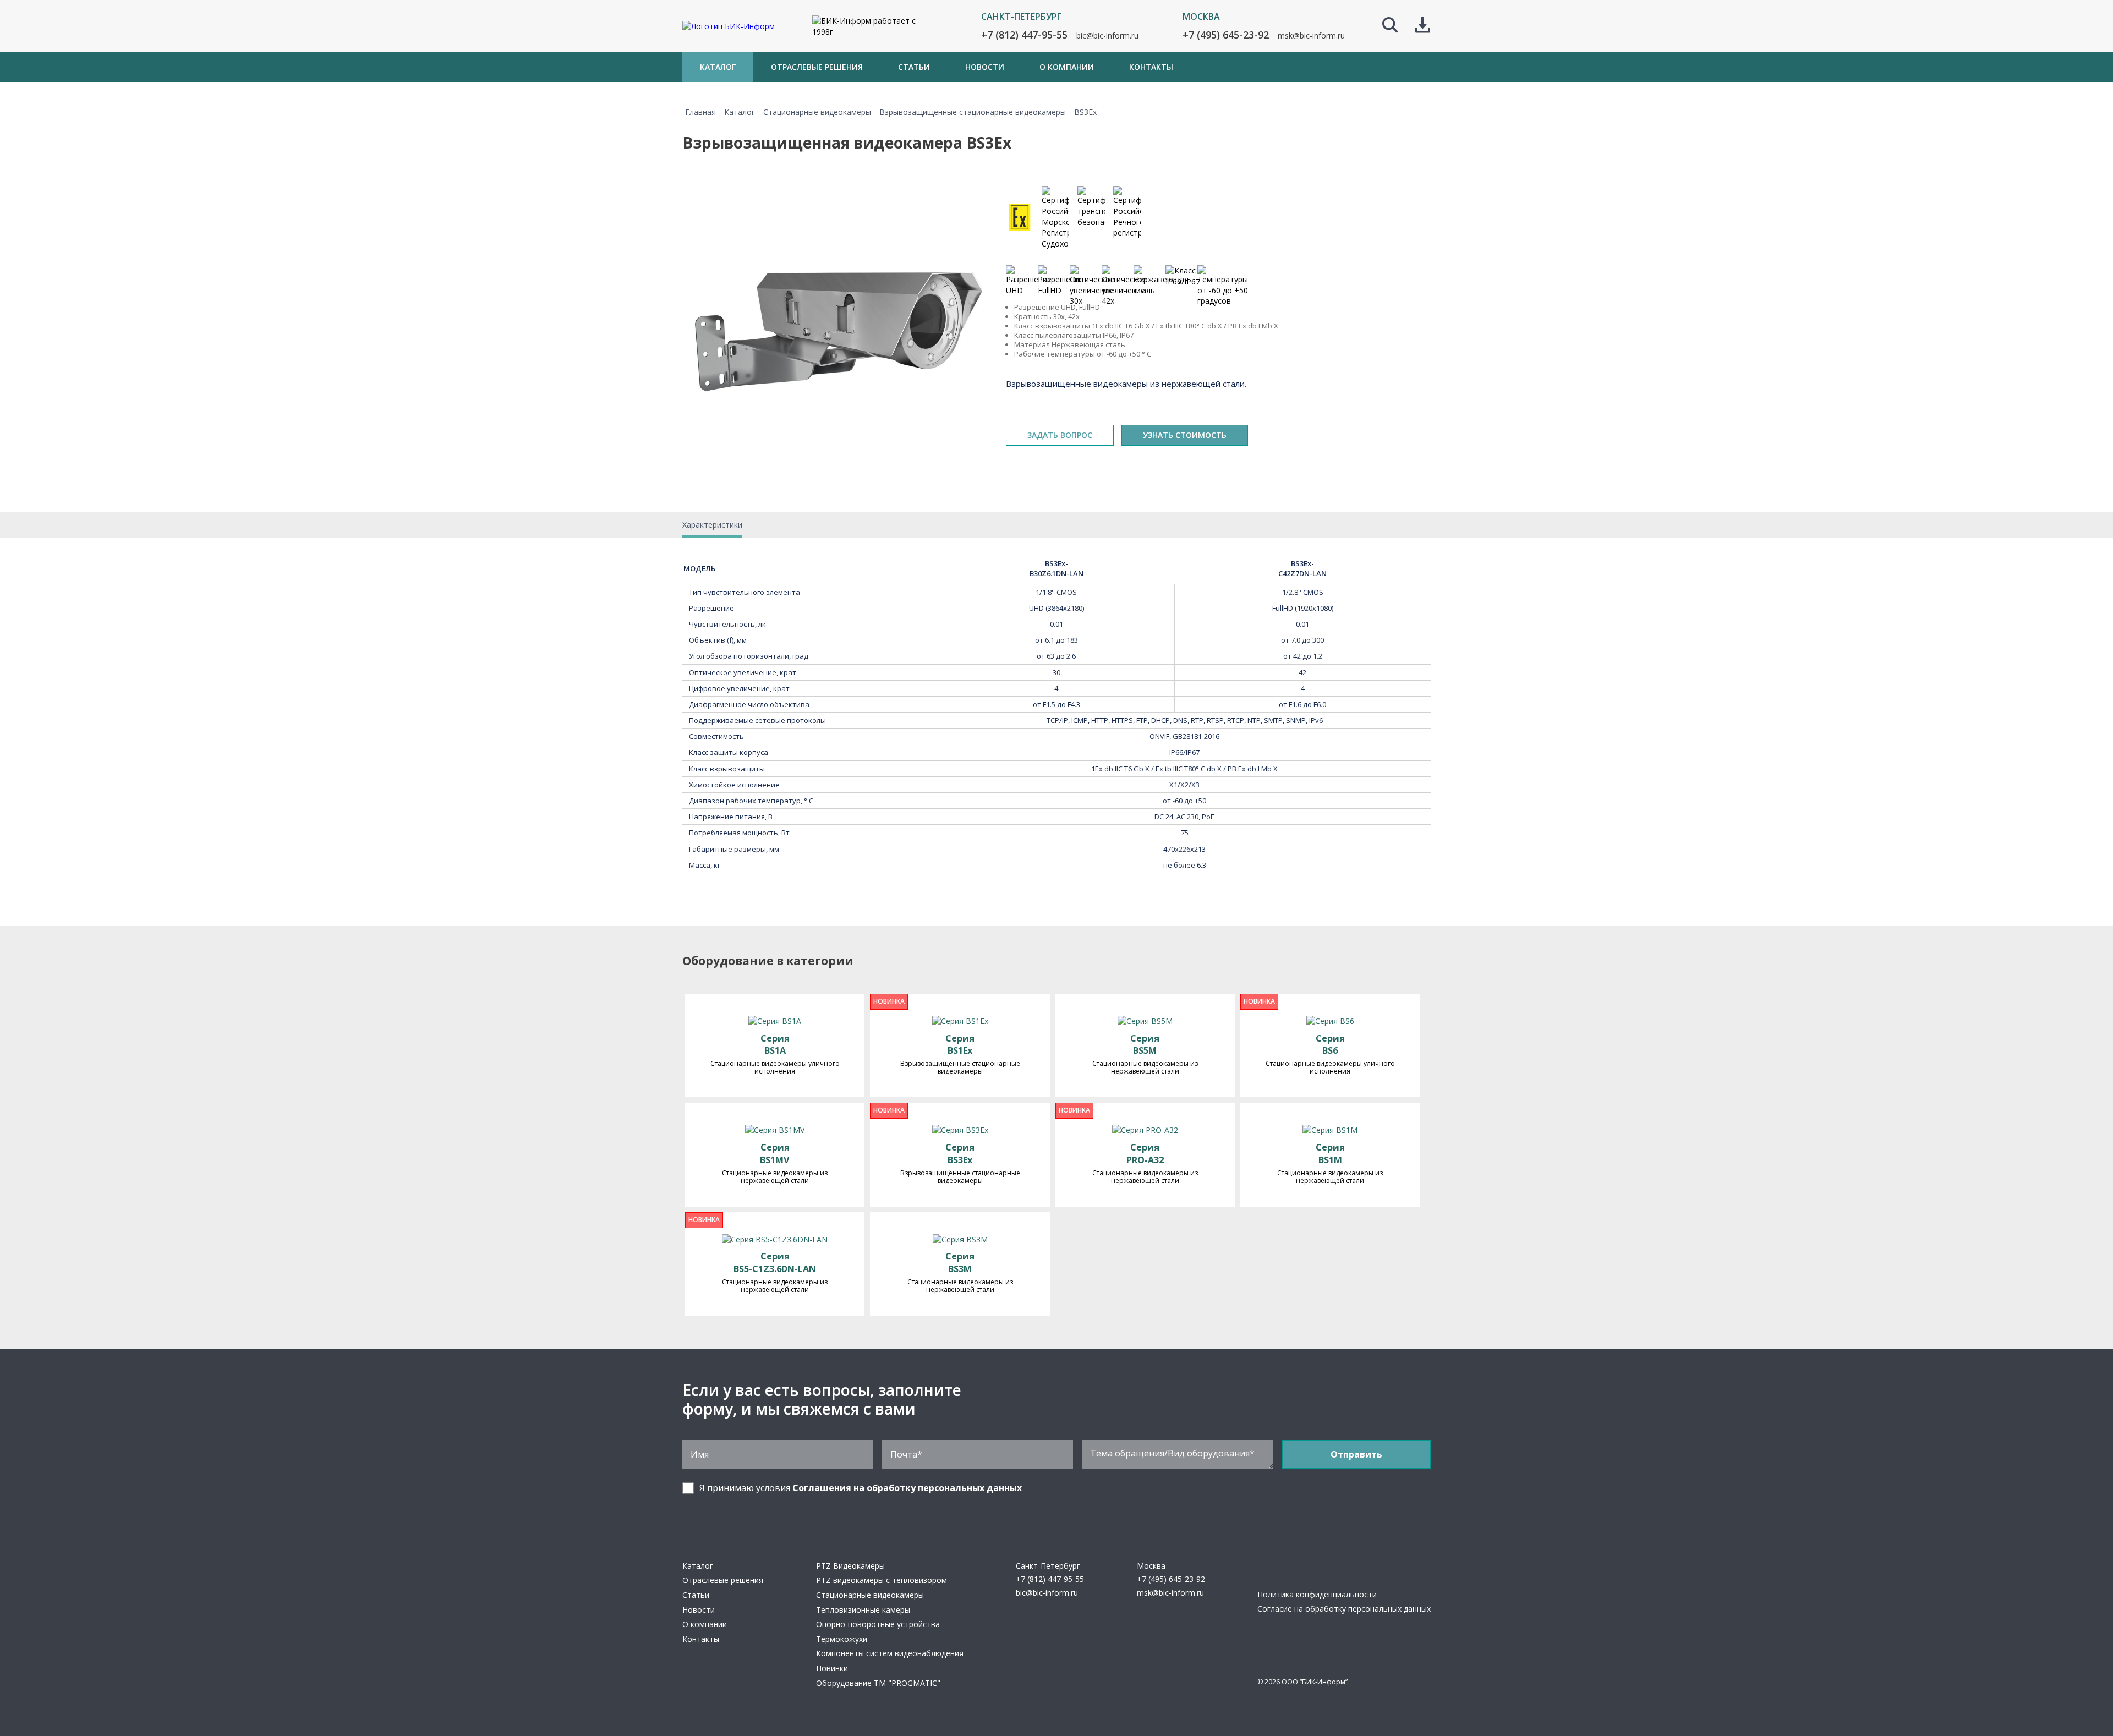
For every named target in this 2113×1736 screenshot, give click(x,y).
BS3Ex (960, 1154)
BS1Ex (960, 1045)
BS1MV (775, 1154)
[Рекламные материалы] (1423, 26)
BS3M (960, 1263)
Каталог (698, 1566)
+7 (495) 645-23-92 (1226, 35)
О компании (705, 1624)
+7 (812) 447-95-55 (1024, 35)
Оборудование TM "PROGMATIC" (878, 1683)
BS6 (1330, 1045)
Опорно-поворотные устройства (878, 1624)
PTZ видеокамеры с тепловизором (882, 1580)
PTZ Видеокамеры (850, 1566)
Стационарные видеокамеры (870, 1595)
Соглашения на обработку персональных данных (907, 1488)
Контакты (701, 1639)
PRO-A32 (1145, 1154)
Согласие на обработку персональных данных (1344, 1609)
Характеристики (712, 525)
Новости (699, 1610)
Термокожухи (842, 1639)
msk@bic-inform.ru (1311, 35)
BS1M (1330, 1154)
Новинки (832, 1668)
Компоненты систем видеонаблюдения (890, 1653)
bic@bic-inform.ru (1107, 35)
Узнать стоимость (1185, 435)
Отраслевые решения (723, 1580)
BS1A (775, 1045)
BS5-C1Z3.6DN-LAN (775, 1263)
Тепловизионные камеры (863, 1610)
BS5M (1145, 1045)
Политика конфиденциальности (1317, 1594)
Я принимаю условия (861, 1488)
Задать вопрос (1060, 435)
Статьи (696, 1595)
